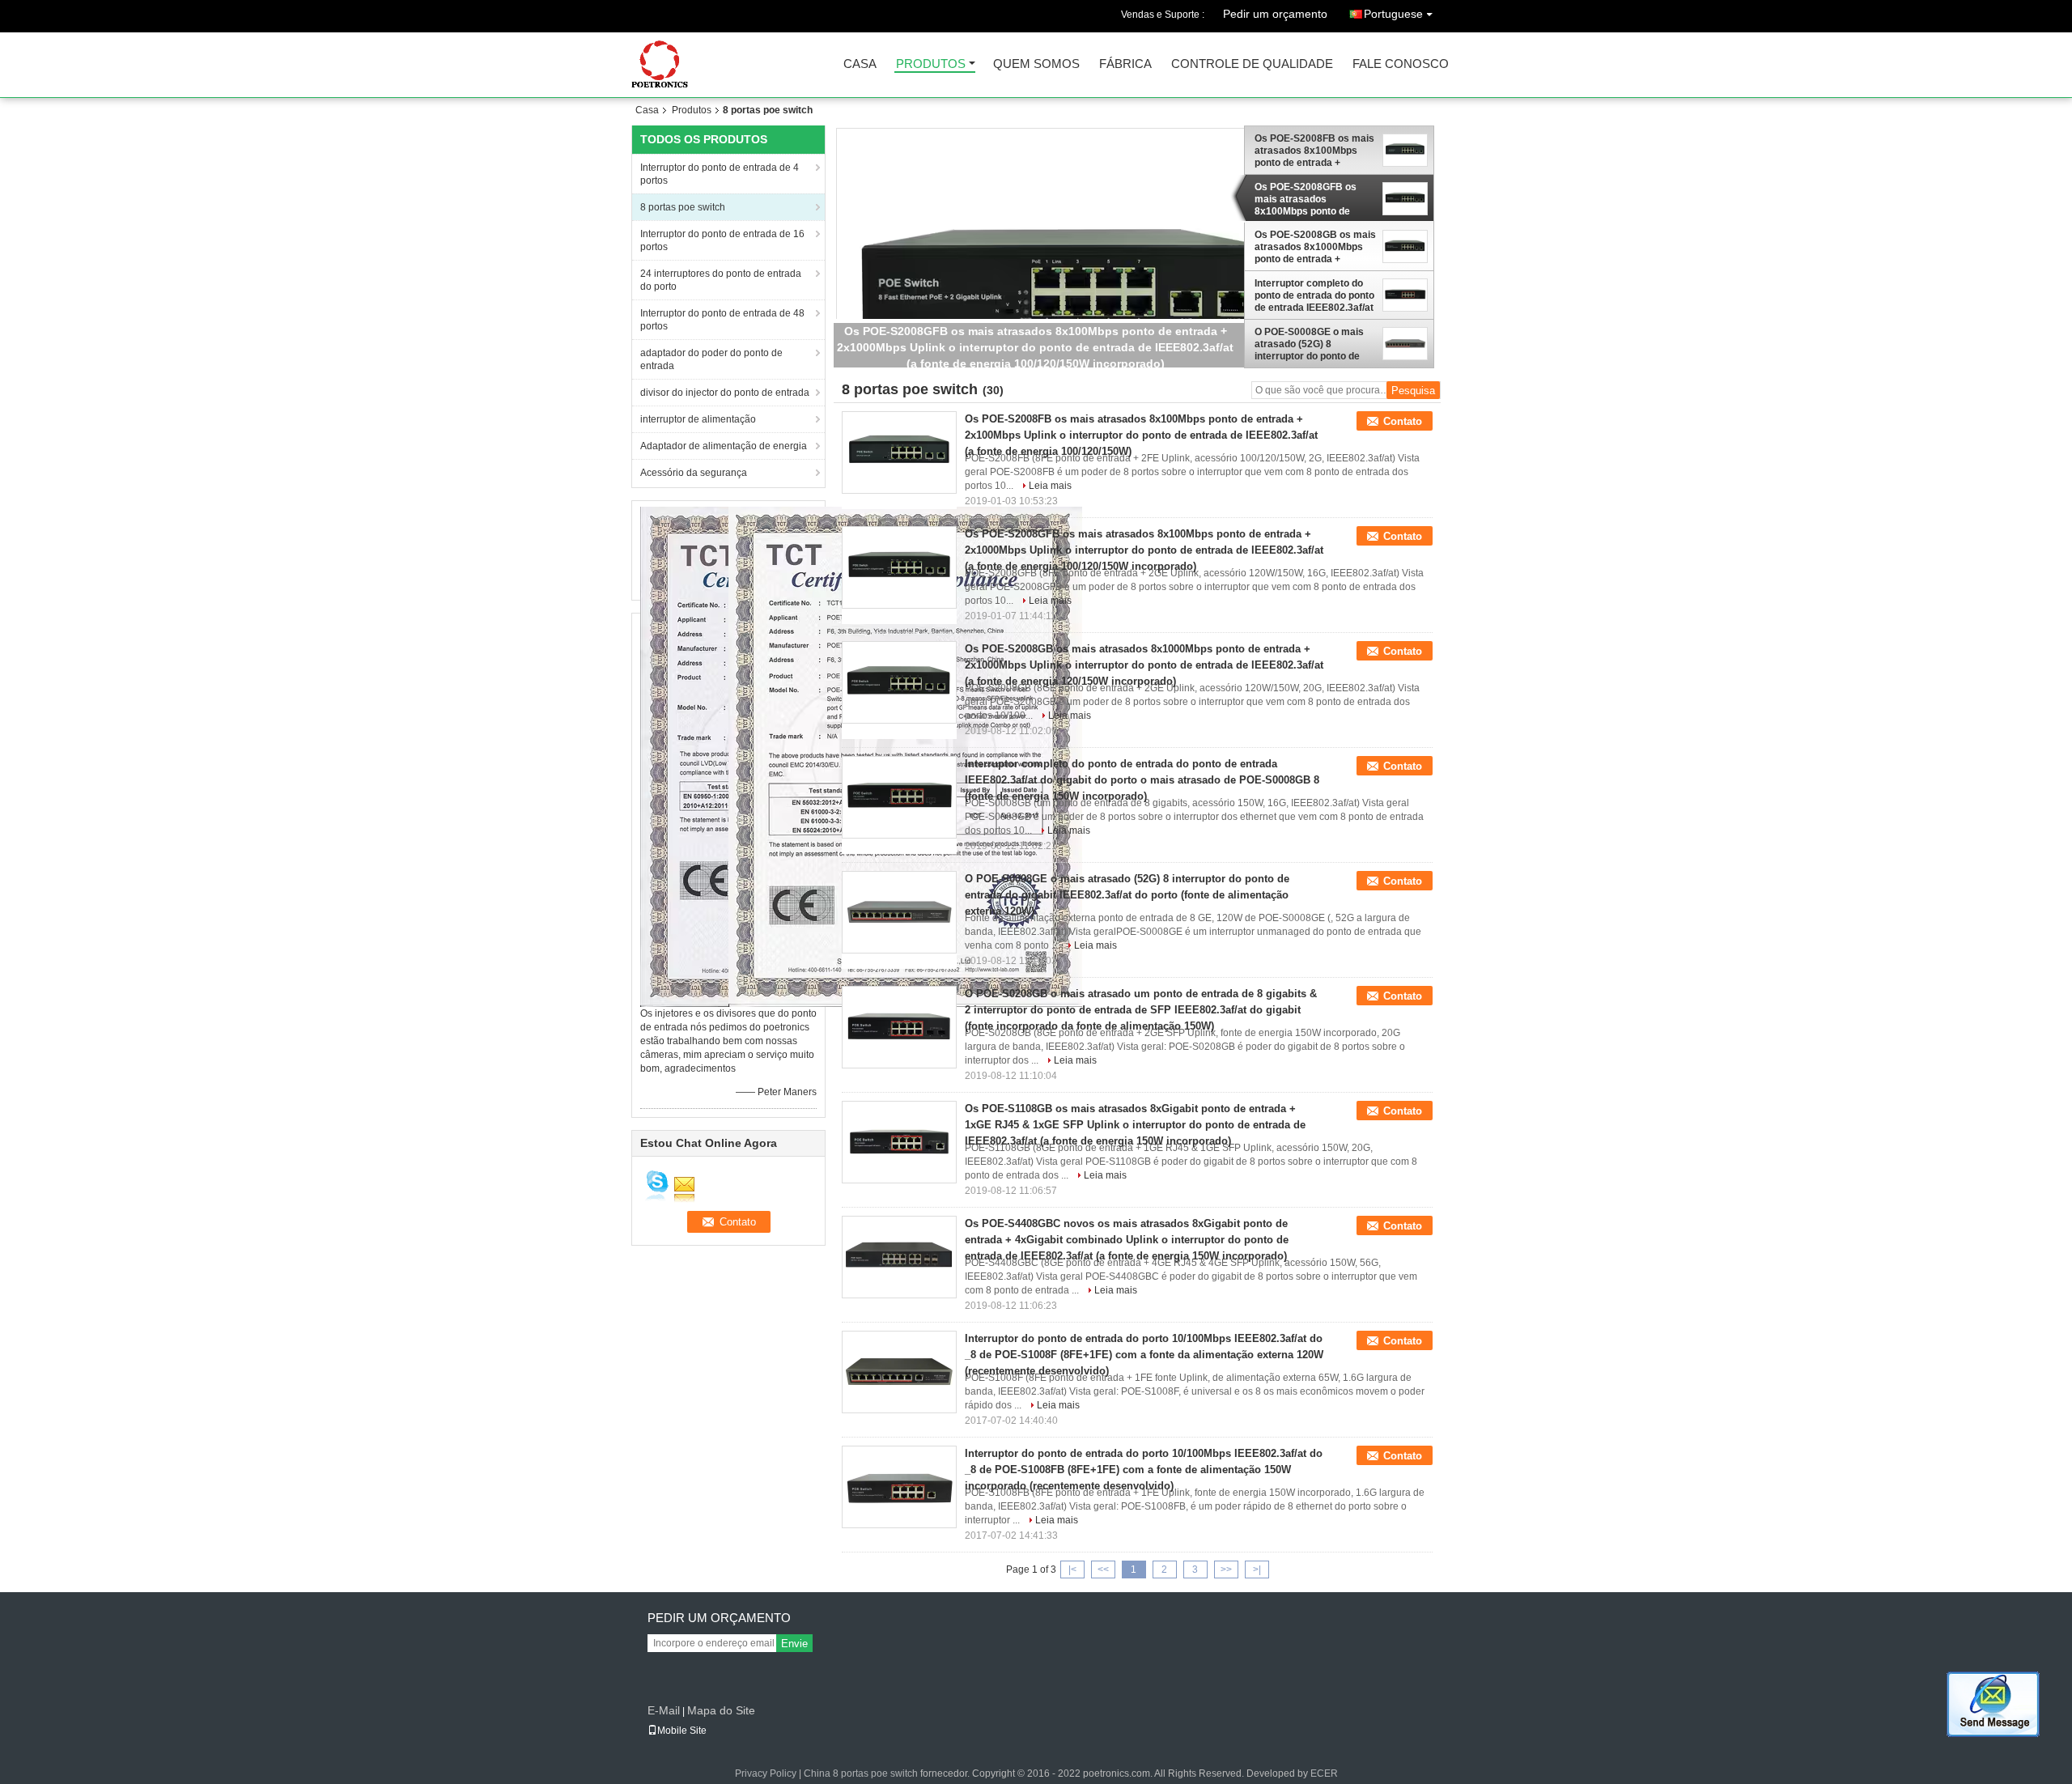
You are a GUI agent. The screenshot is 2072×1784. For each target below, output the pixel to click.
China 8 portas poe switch (861, 1773)
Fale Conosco (1401, 64)
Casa (860, 64)
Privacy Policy (766, 1773)
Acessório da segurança (694, 473)
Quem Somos (1036, 64)
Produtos (931, 64)
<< (1103, 1569)
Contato (1403, 421)
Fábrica (1125, 64)
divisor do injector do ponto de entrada (725, 393)
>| (1257, 1569)
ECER (1324, 1773)
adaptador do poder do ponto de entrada (711, 359)
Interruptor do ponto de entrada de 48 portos (722, 320)
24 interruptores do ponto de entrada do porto (721, 280)
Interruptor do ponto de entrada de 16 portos (722, 240)
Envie (794, 1644)
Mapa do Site (721, 1710)
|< (1072, 1569)
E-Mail (664, 1710)
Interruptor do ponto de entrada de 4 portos (720, 174)
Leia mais (1050, 486)
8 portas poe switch (683, 207)
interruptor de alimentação (698, 419)
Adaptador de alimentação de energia (724, 446)
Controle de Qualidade (1252, 64)
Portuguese (1393, 14)
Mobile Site (682, 1731)
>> (1226, 1569)
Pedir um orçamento (1275, 14)
